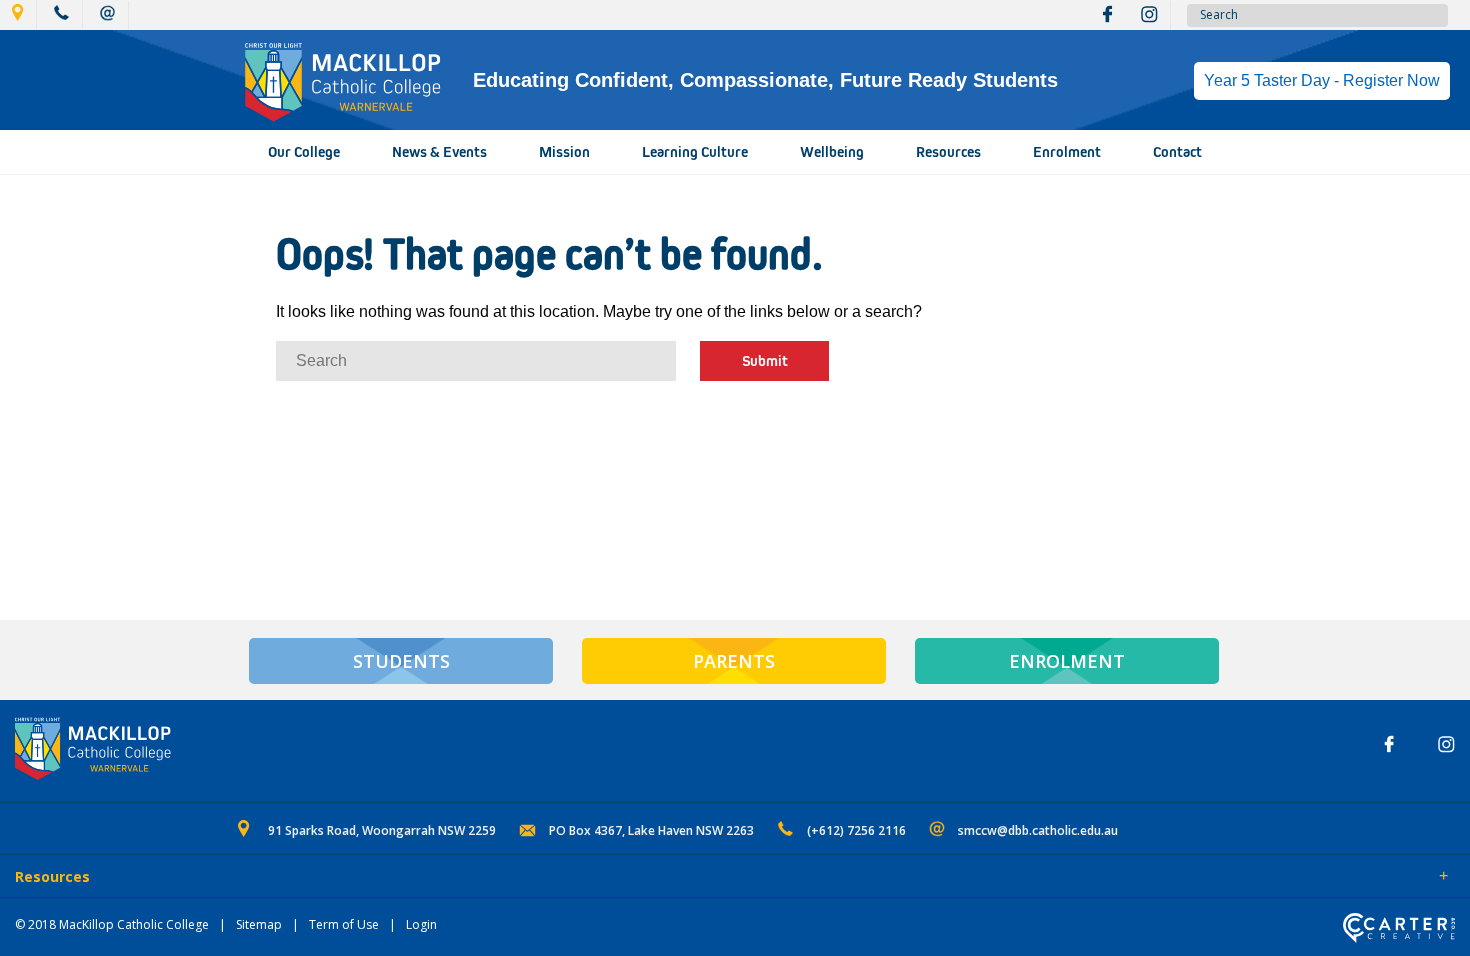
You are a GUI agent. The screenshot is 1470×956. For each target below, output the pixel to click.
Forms (195, 878)
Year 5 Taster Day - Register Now (1322, 80)
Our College (304, 152)
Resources (948, 152)
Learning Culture (695, 152)
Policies (126, 878)
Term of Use (344, 924)
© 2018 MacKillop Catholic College (112, 924)
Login (421, 924)
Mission (564, 152)
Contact (1177, 152)
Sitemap (259, 924)
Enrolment (1067, 152)
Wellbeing (832, 152)
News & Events (439, 152)
